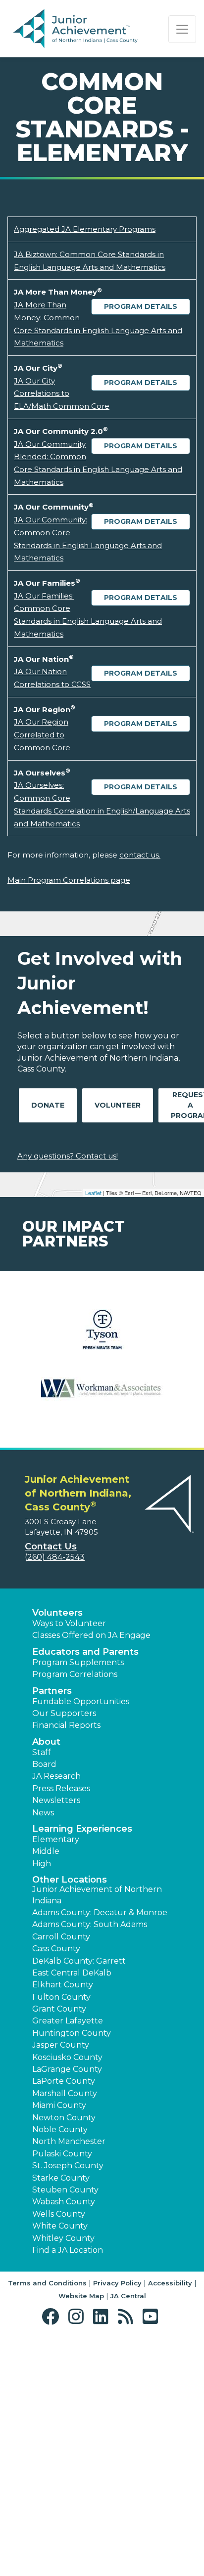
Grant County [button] (59, 2009)
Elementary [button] (56, 1839)
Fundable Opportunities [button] (81, 1701)
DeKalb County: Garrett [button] (79, 1961)
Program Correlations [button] (75, 1674)
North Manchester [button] (69, 2141)
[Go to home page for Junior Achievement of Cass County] (75, 29)
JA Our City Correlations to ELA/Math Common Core (62, 393)
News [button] (43, 1813)
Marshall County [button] (65, 2093)
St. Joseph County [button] (68, 2166)
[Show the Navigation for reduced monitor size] (182, 29)
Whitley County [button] (63, 2238)
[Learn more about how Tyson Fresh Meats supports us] (102, 1336)
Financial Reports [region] (66, 1725)
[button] (53, 2317)
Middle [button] (46, 1851)
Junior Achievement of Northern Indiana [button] (97, 1895)
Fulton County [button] (61, 1997)
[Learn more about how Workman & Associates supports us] (102, 1395)
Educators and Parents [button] (85, 1652)
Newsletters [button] (56, 1800)
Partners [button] (52, 1691)
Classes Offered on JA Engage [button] (91, 1635)
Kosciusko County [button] (67, 2057)
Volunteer (118, 1105)
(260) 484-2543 (55, 1557)
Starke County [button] (61, 2178)
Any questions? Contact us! (68, 1156)
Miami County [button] (59, 2105)
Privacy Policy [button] (117, 2283)
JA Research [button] (56, 1776)
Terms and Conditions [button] (47, 2283)
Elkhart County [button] (63, 1985)
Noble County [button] (60, 2129)
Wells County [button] (59, 2214)
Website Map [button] (81, 2296)
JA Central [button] (128, 2296)
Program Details (141, 306)
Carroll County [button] (61, 1937)
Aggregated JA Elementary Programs (85, 229)
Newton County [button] (64, 2118)
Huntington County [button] (72, 2033)
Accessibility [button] (170, 2283)
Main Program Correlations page (69, 880)
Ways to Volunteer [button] (69, 1623)
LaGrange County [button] (67, 2069)
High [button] (42, 1864)
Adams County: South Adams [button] (90, 1924)
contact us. (140, 855)
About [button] (46, 1742)
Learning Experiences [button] (82, 1829)
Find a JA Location (68, 2250)
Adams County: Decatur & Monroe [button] (100, 1912)
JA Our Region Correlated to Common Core (42, 734)
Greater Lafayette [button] (68, 2021)
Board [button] (44, 1764)
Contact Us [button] (51, 1546)
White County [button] (60, 2226)
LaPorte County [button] (64, 2081)
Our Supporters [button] (64, 1713)
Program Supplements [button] (78, 1662)
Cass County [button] (56, 1949)
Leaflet (93, 1193)
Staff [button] (42, 1752)
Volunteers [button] (57, 1613)
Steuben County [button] (65, 2190)
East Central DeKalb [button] (72, 1973)
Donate (48, 1105)
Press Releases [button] (61, 1788)
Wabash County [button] (64, 2202)
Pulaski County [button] (62, 2154)
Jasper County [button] (61, 2045)
